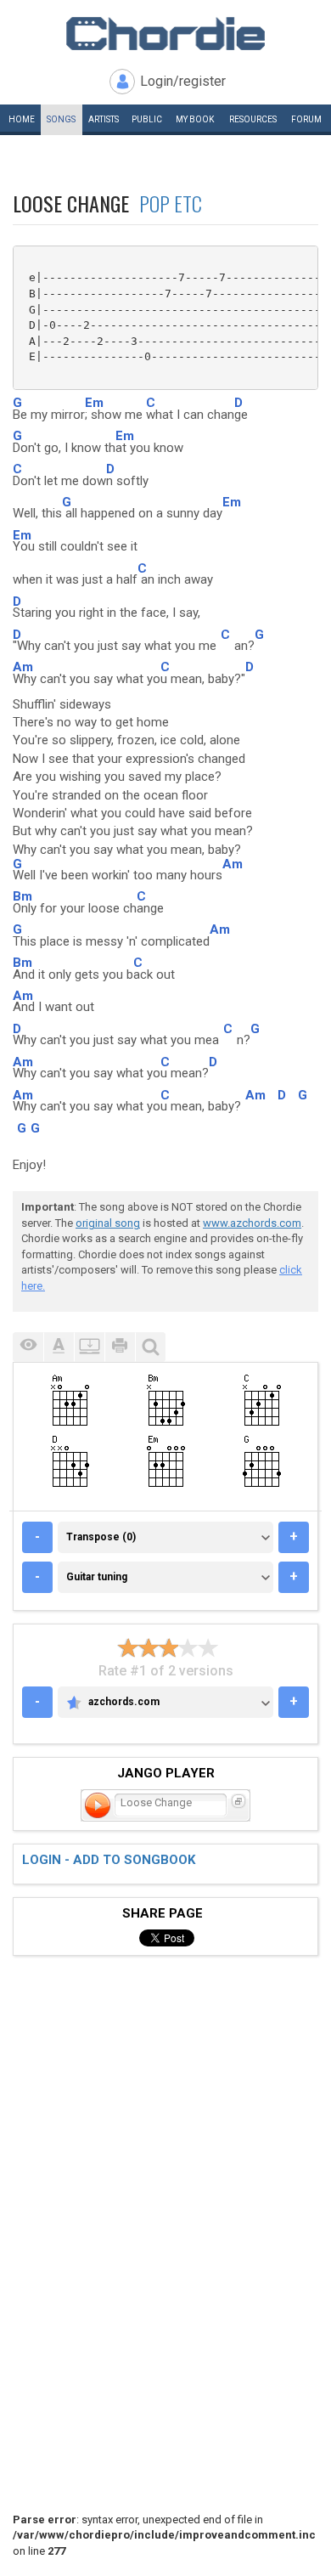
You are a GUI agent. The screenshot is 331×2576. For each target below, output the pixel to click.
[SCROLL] (89, 1347)
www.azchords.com (252, 1223)
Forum (306, 119)
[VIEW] (28, 1347)
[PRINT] (120, 1347)
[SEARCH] (150, 1347)
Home (22, 119)
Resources (253, 119)
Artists (104, 119)
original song (108, 1223)
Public (147, 119)
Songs (61, 119)
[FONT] (59, 1347)
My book (195, 119)
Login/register (183, 81)
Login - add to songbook (109, 1860)
